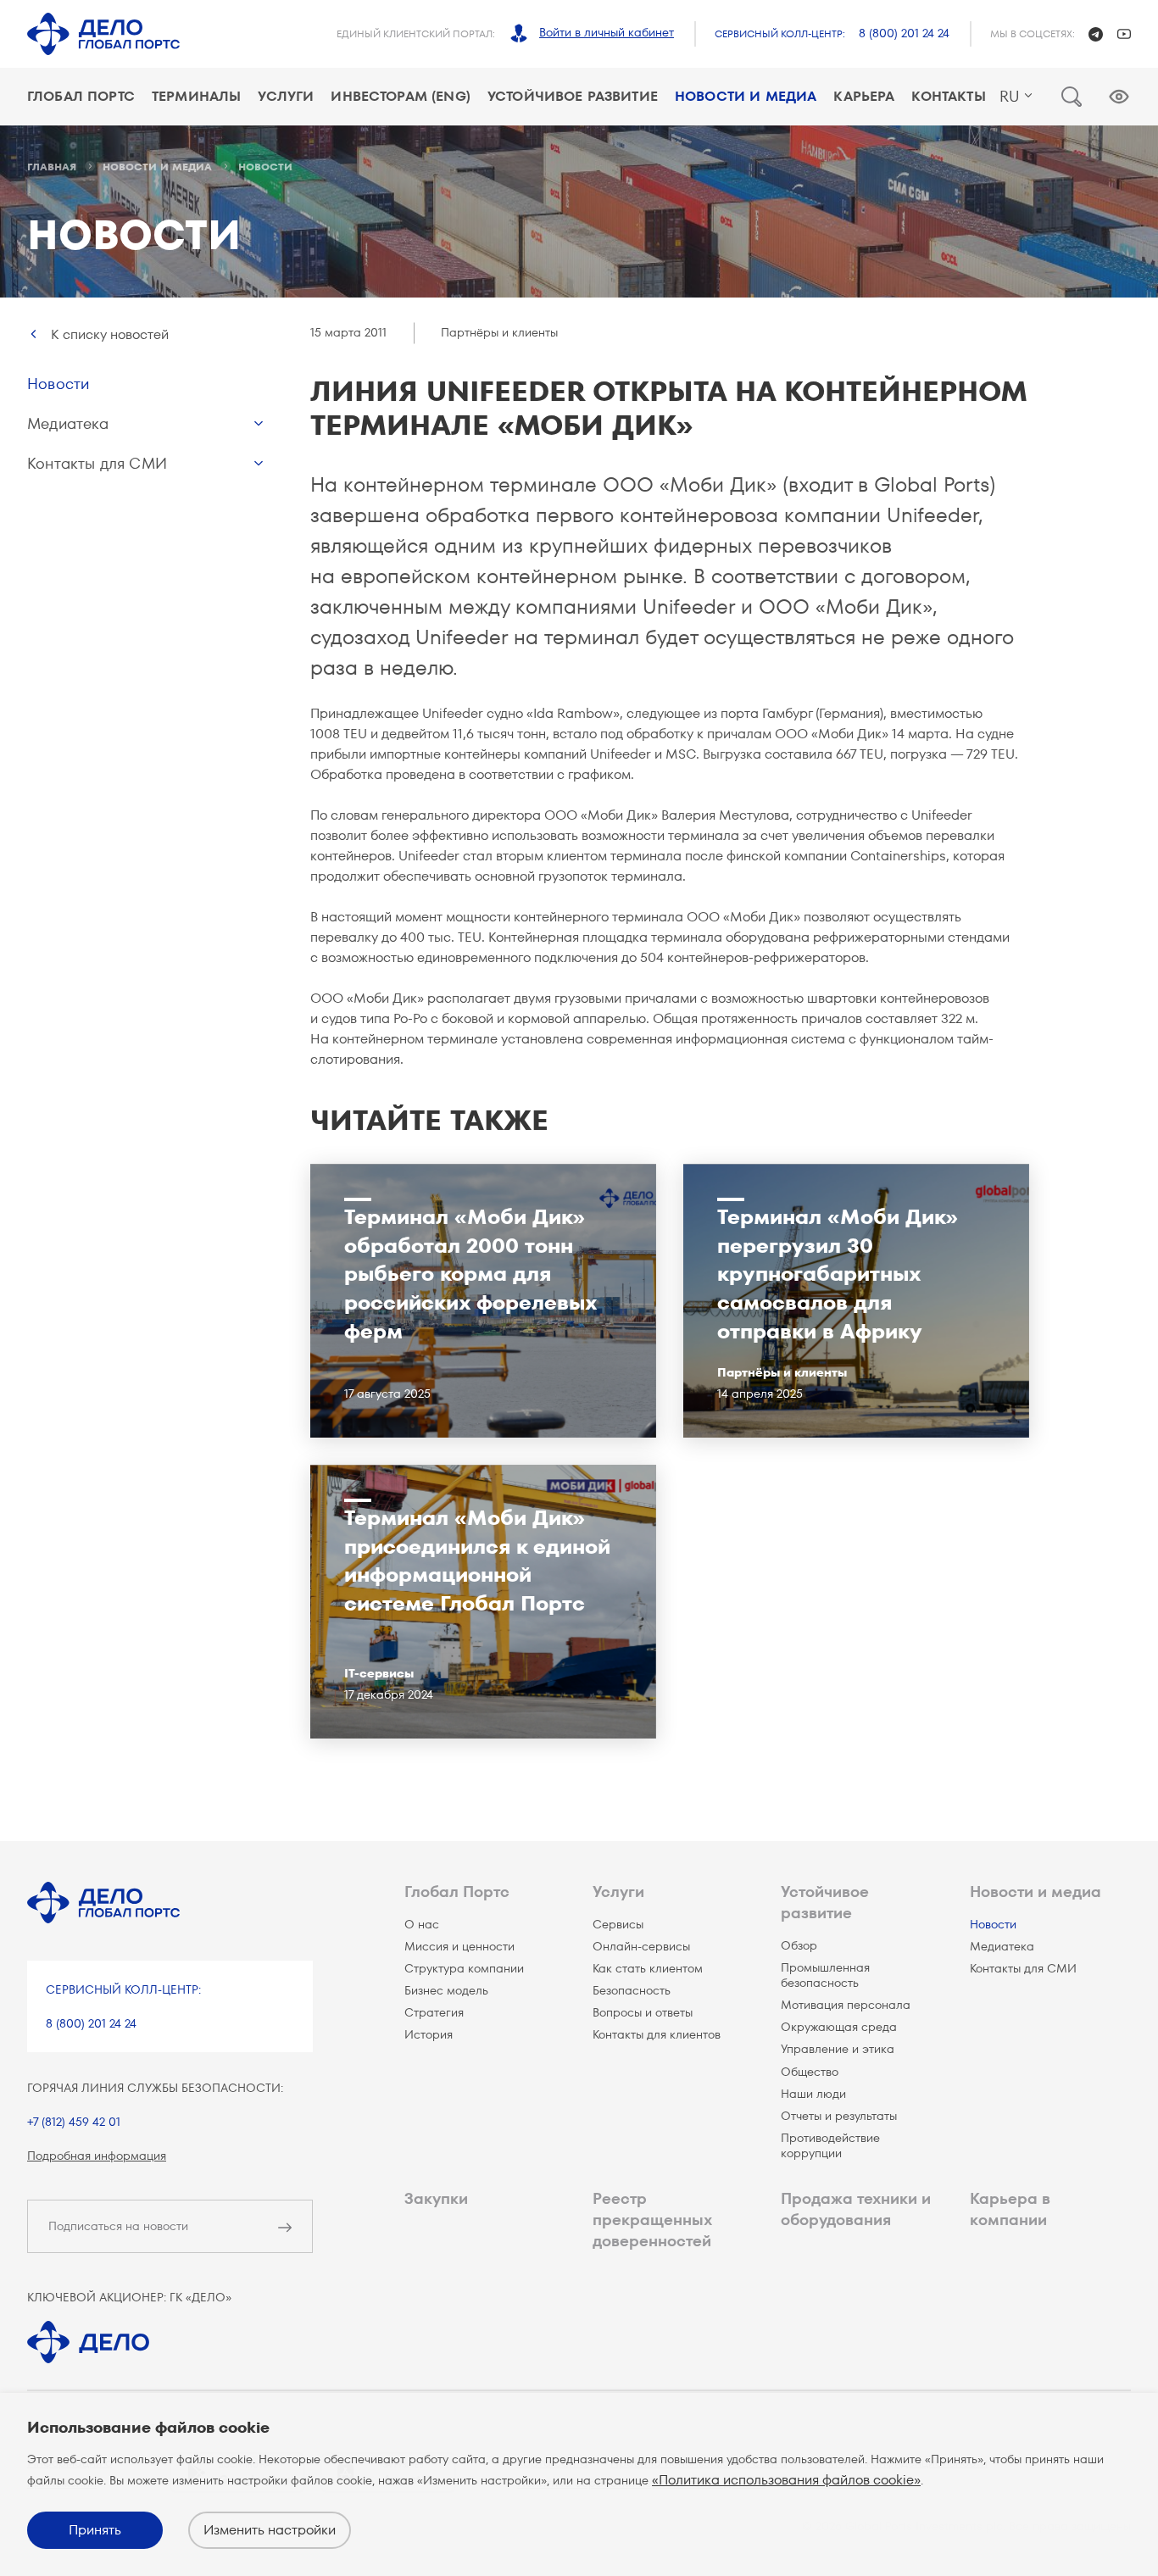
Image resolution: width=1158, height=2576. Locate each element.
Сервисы (618, 1924)
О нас (422, 1924)
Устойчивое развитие (573, 96)
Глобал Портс (81, 96)
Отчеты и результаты (839, 2116)
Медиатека (68, 423)
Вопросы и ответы (643, 2012)
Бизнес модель (446, 1990)
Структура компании (464, 1968)
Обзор (799, 1945)
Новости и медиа (746, 96)
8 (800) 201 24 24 (904, 33)
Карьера (864, 96)
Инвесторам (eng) (401, 96)
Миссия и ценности (459, 1946)
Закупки (436, 2198)
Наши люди (813, 2094)
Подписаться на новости (118, 2226)
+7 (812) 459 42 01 (74, 2122)
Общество (810, 2072)
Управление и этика (838, 2049)
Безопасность (632, 1990)
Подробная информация (97, 2156)
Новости (58, 384)
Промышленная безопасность (825, 1975)
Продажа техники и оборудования (856, 2209)
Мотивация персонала (846, 2005)
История (429, 2034)
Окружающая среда (839, 2027)
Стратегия (434, 2012)
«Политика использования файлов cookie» (786, 2480)
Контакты (948, 96)
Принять (95, 2530)
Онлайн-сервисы (641, 1946)
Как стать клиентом (648, 1968)
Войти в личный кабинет (607, 32)
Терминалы (196, 96)
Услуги (286, 96)
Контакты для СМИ (97, 463)
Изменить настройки (270, 2530)
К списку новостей (110, 334)
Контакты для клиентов (657, 2034)
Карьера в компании (1010, 2209)
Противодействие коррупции (830, 2145)
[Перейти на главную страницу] (103, 34)
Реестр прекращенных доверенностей (652, 2220)
